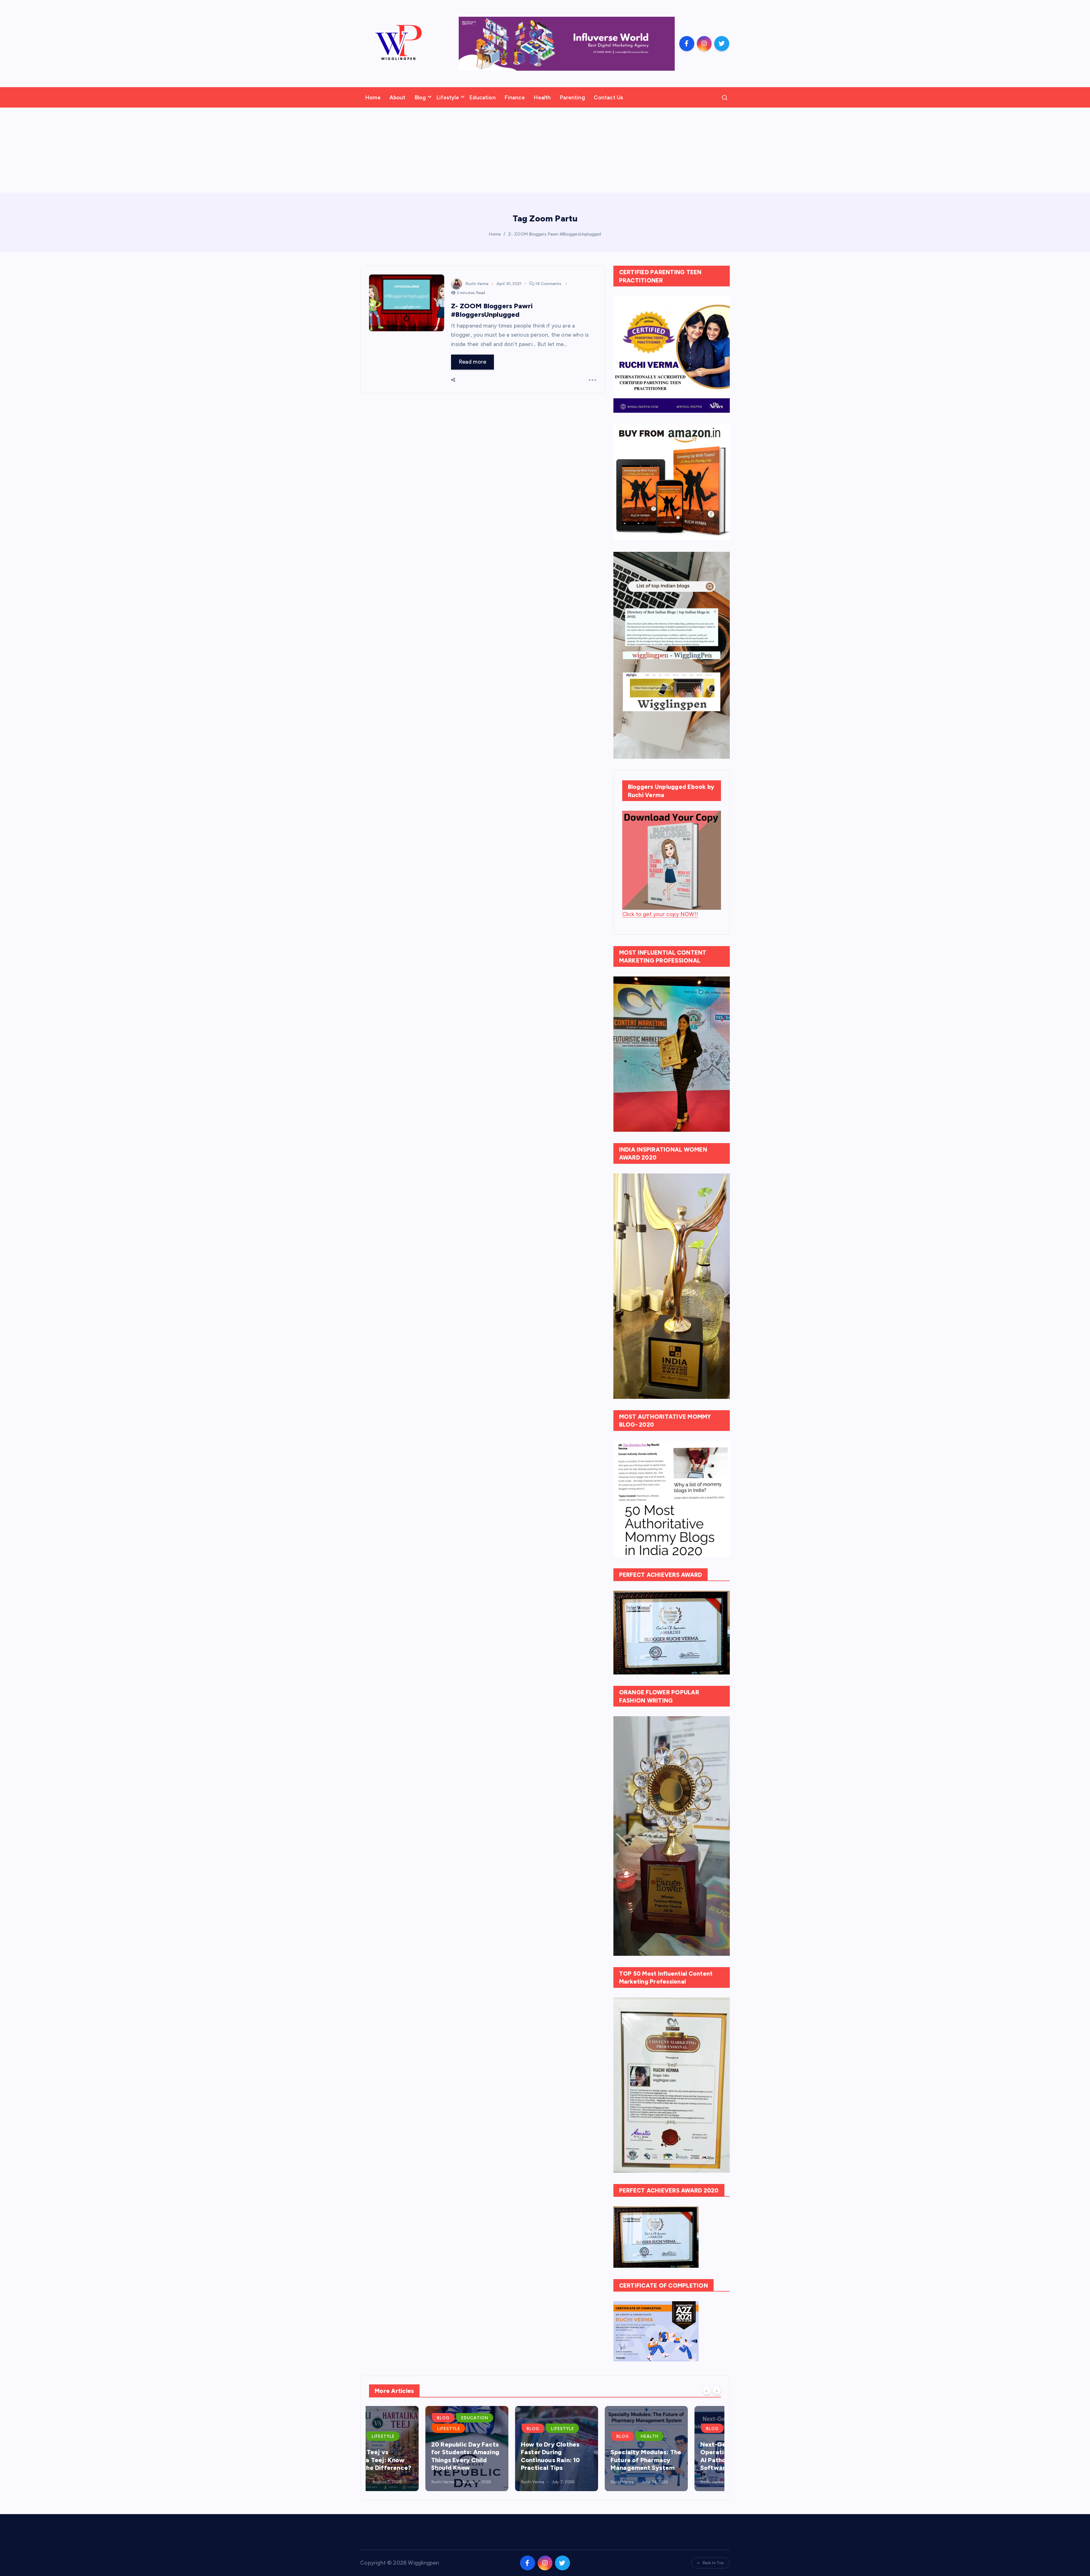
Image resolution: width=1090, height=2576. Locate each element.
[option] (410, 2449)
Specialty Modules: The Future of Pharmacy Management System (500, 2460)
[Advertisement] (545, 150)
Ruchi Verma (477, 284)
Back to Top (713, 2563)
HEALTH (503, 2436)
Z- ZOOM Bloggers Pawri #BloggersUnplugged (555, 234)
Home (373, 98)
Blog (420, 98)
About (397, 98)
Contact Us (608, 98)
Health (542, 98)
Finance (514, 98)
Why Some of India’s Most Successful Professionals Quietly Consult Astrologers (676, 2456)
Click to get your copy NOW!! (660, 914)
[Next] (717, 2390)
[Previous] (707, 2390)
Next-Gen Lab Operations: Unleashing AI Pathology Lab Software (589, 2456)
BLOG (387, 2429)
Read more (473, 362)
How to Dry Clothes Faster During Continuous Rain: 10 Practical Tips (404, 2456)
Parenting (572, 98)
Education (482, 98)
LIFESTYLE (416, 2429)
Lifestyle (448, 98)
